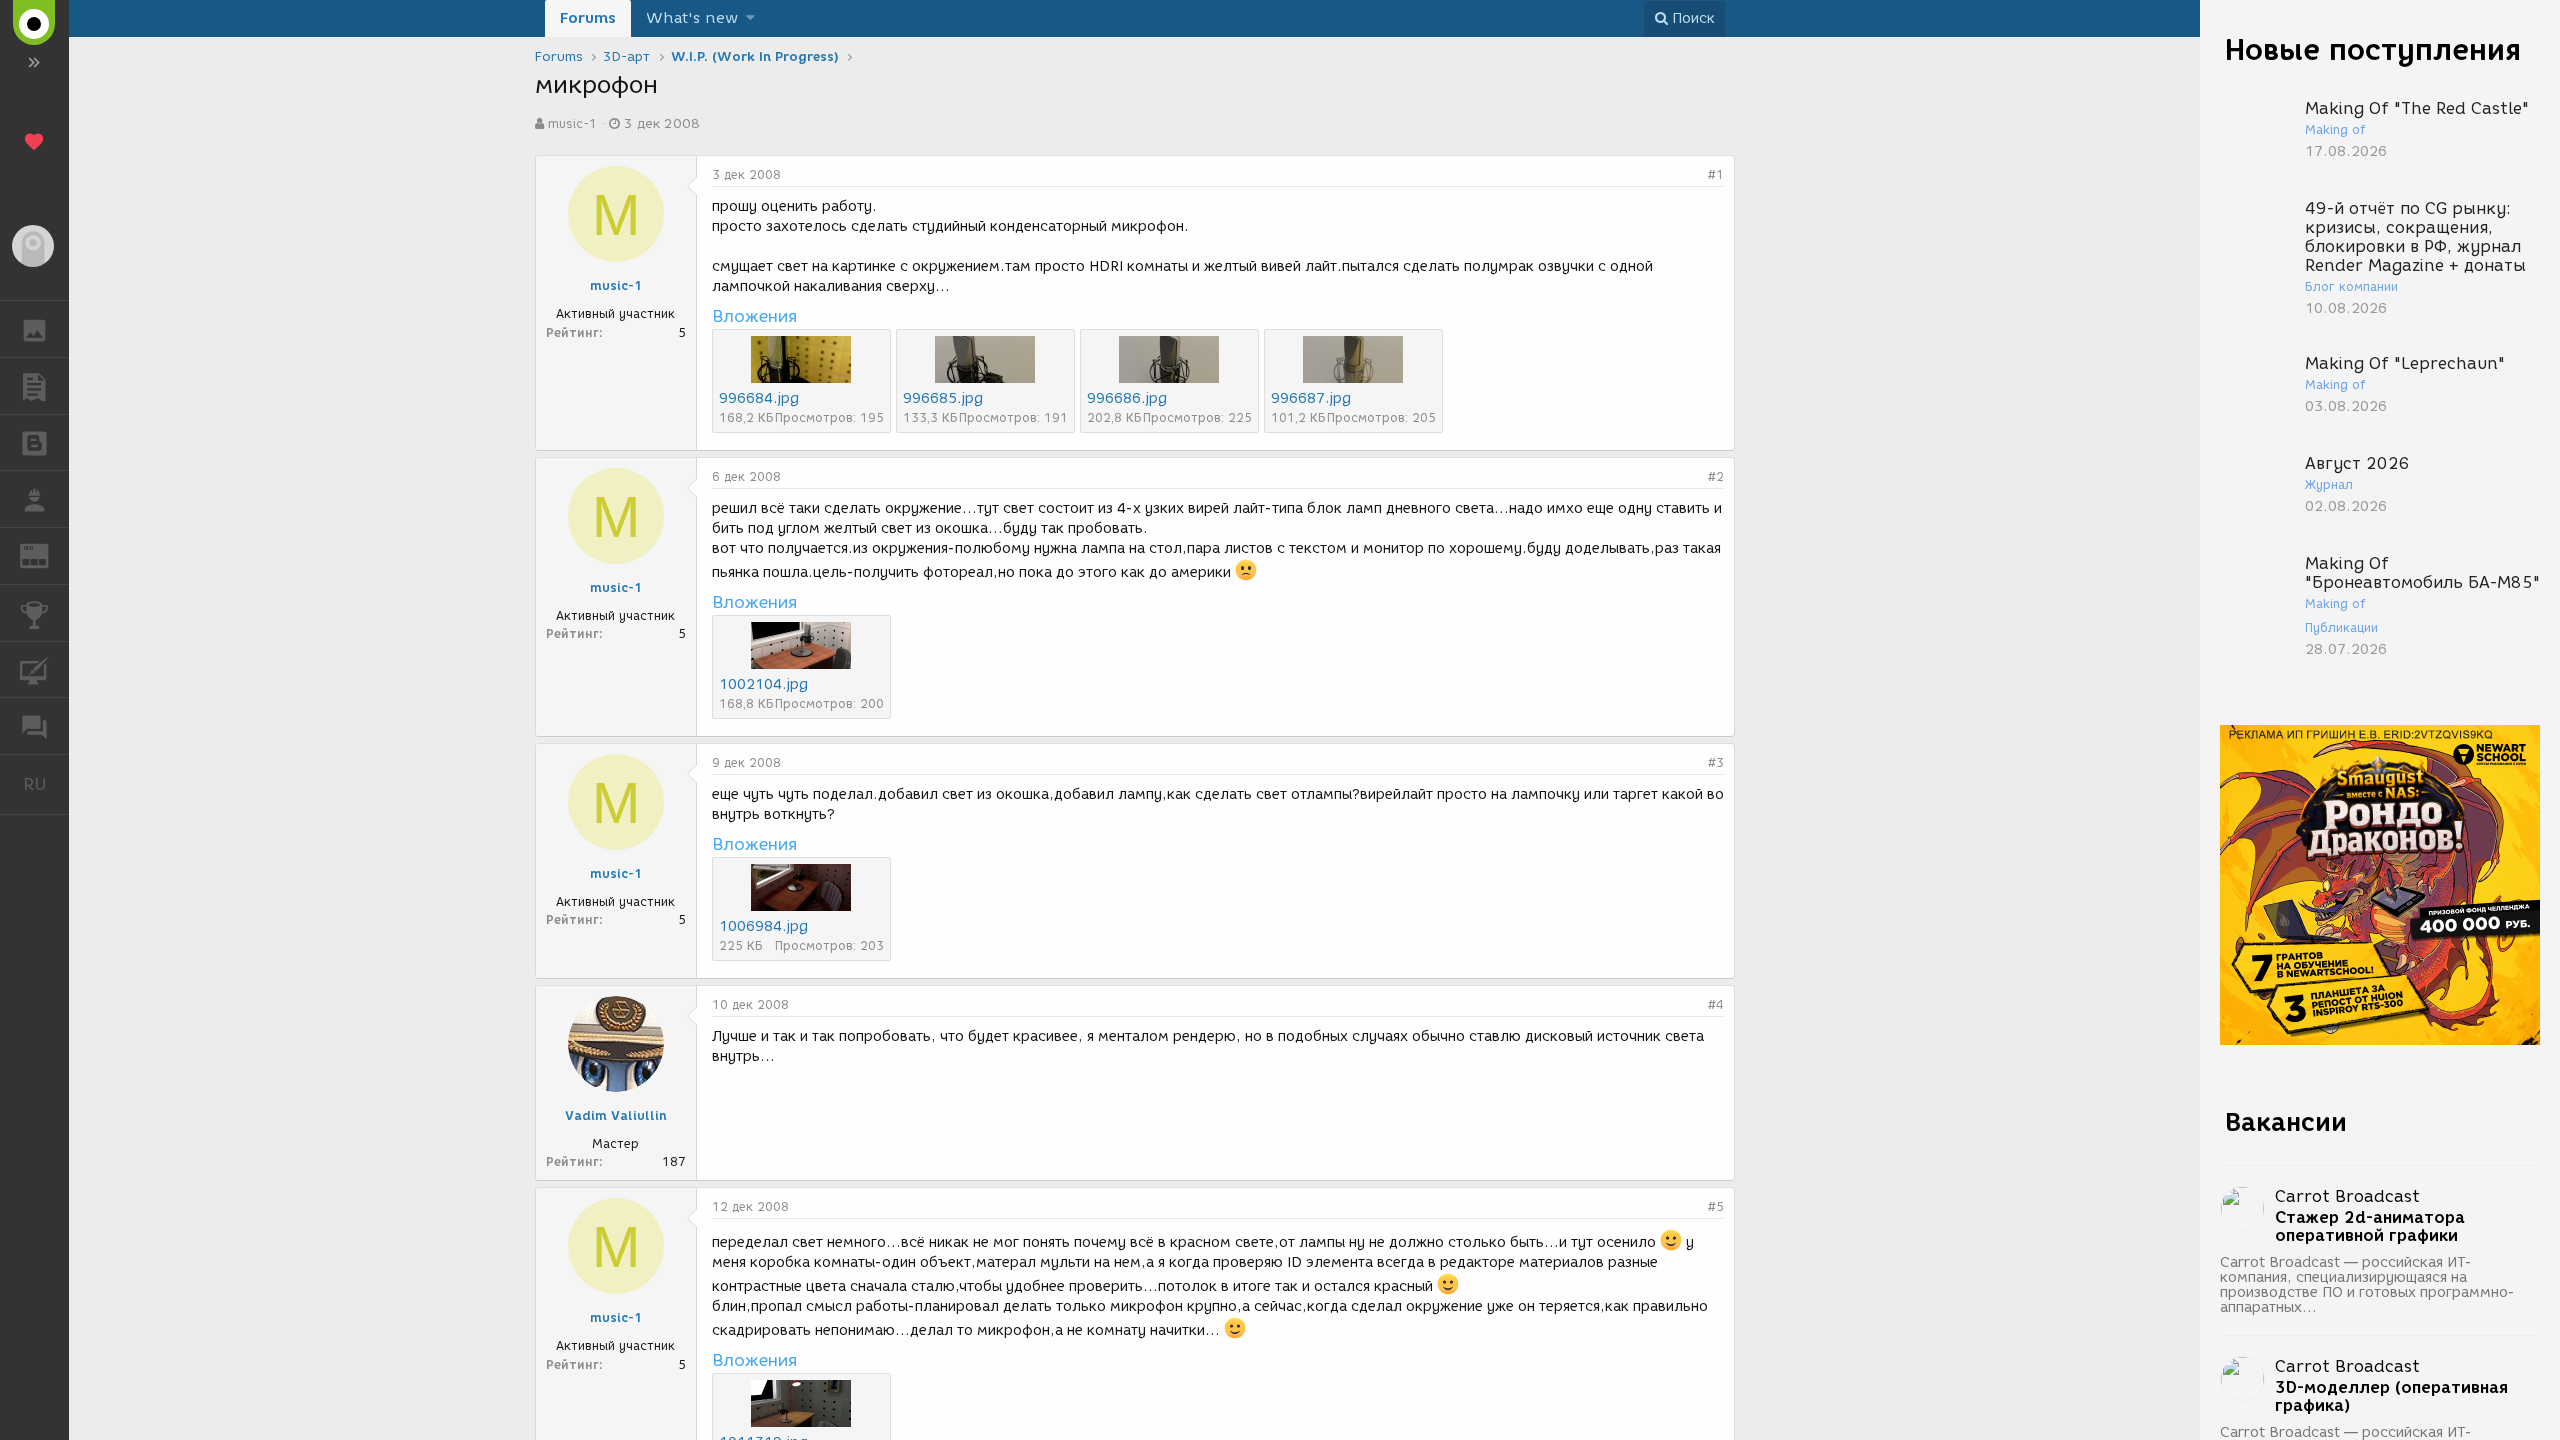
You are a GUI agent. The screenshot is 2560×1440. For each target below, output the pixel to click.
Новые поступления (2373, 49)
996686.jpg (1127, 398)
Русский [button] (46, 784)
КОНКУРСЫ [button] (34, 613)
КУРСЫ (34, 670)
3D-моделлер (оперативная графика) (2391, 1397)
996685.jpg (943, 398)
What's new (692, 18)
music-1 (572, 123)
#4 (1716, 1004)
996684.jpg (759, 398)
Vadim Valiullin (616, 1115)
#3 (1716, 762)
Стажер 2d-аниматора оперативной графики (2370, 1227)
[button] (750, 18)
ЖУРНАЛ (46, 554)
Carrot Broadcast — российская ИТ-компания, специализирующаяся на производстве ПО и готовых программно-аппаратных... (2367, 1285)
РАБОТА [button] (34, 499)
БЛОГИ (34, 443)
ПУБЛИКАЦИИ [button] (34, 386)
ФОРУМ (34, 726)
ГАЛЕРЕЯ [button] (34, 329)
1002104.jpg (763, 684)
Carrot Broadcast (2347, 1196)
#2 (1716, 476)
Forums (588, 18)
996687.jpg (1311, 398)
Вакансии (2286, 1122)
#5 (1716, 1206)
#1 (1716, 174)
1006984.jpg (763, 926)
